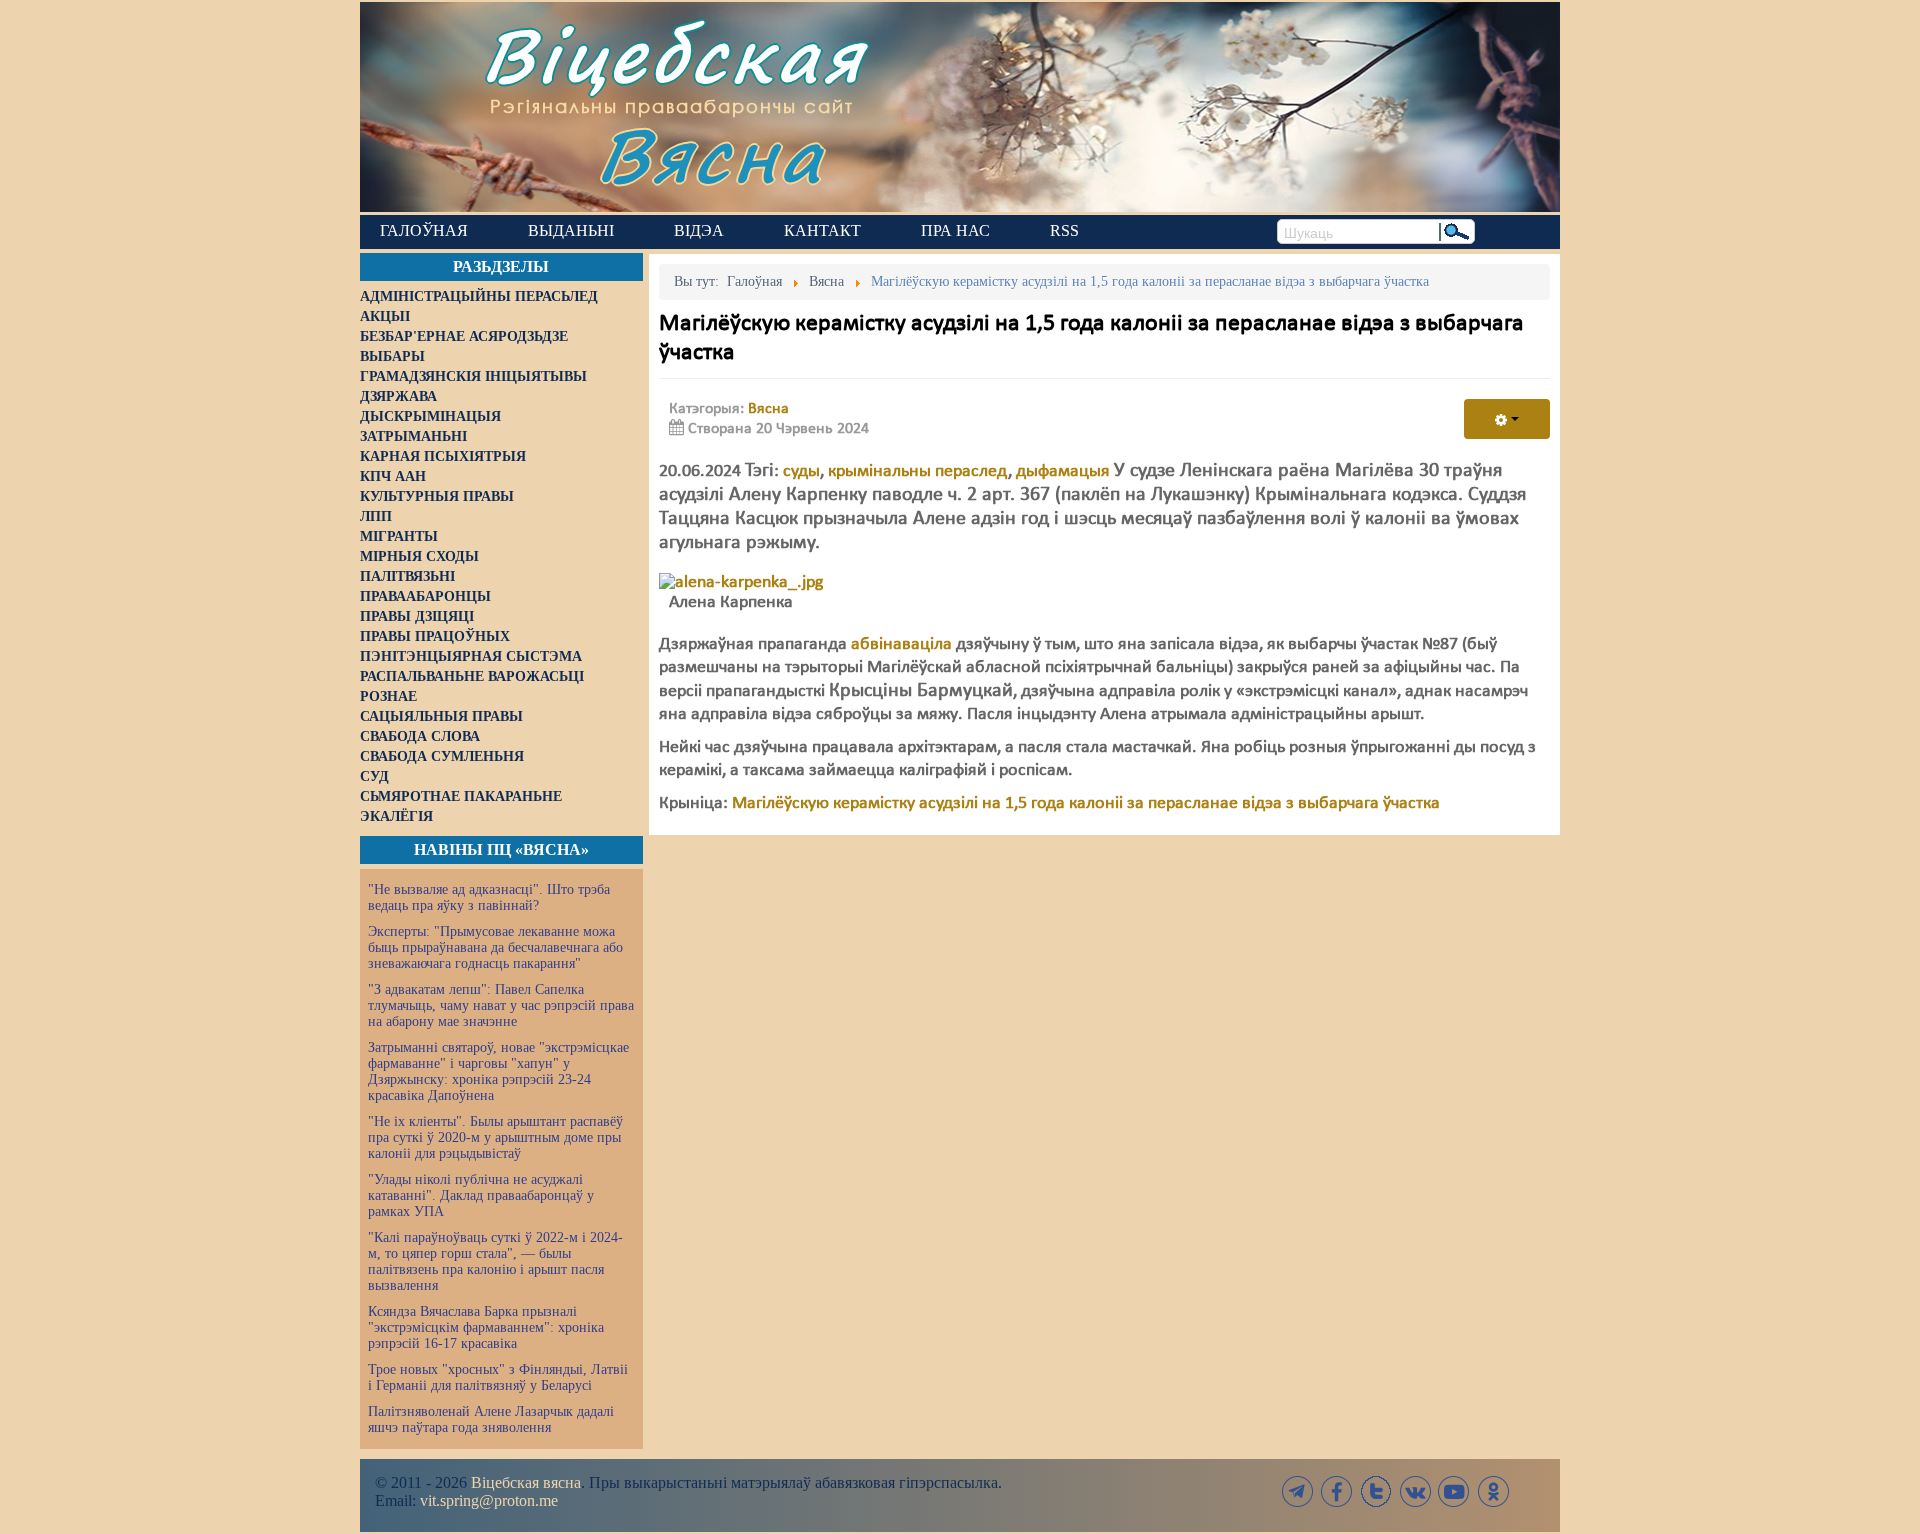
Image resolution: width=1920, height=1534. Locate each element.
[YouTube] (1454, 1491)
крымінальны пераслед (918, 471)
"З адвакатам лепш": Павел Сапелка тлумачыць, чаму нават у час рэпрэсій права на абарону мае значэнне (501, 1005)
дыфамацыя (1063, 471)
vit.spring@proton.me (489, 1500)
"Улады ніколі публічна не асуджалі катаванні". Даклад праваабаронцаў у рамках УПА (481, 1195)
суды (801, 471)
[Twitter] (1376, 1491)
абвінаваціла (901, 644)
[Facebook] (1337, 1491)
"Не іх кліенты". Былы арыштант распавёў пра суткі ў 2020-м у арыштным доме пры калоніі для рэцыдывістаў (495, 1137)
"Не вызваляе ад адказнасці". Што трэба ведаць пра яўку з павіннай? (489, 897)
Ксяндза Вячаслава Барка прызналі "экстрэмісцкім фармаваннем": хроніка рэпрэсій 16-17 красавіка (486, 1327)
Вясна (710, 154)
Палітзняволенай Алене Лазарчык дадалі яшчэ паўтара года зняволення (491, 1419)
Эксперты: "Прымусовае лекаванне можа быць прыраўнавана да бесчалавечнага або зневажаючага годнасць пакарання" (495, 947)
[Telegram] (1298, 1491)
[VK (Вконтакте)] (1415, 1491)
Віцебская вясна (526, 1482)
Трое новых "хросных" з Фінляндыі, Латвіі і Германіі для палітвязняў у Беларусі (498, 1377)
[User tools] (1507, 419)
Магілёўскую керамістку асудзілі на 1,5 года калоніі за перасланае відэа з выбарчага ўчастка (1086, 803)
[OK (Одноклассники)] (1493, 1491)
